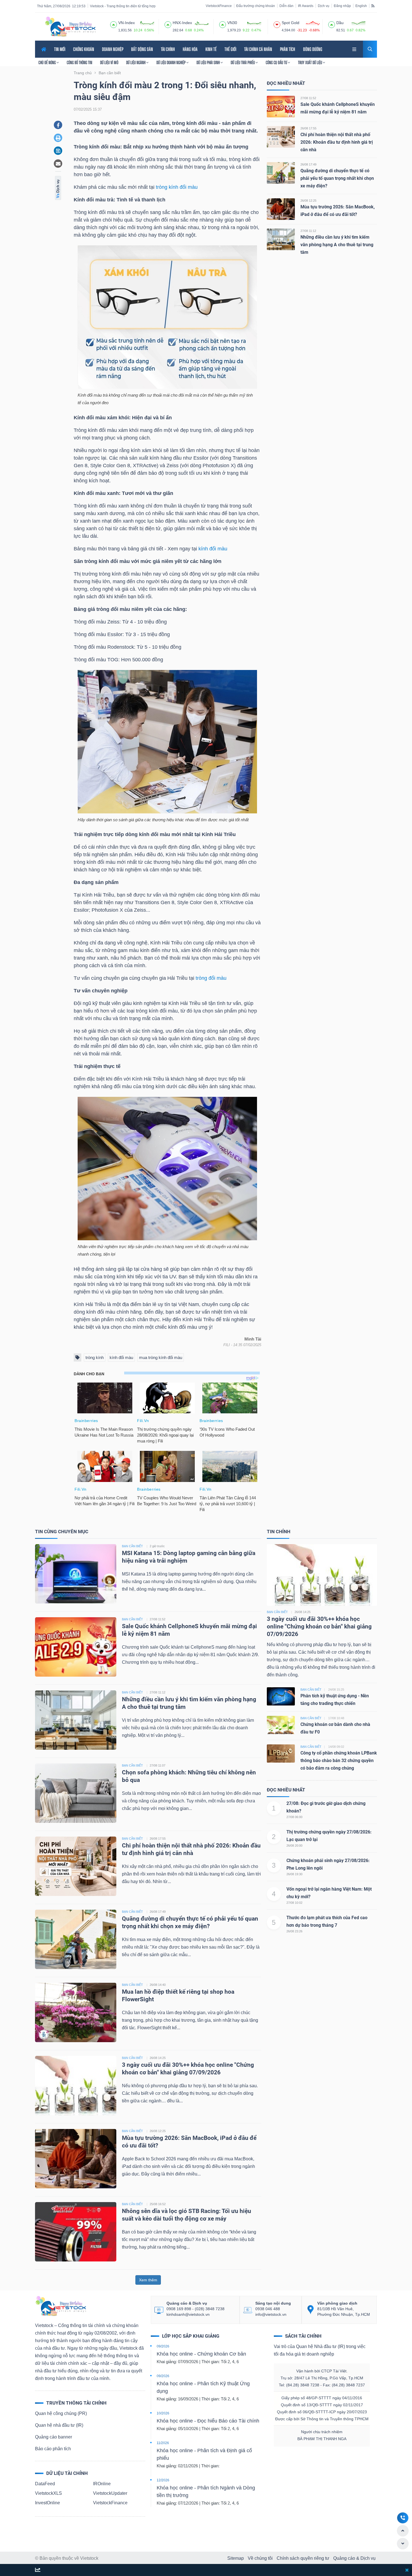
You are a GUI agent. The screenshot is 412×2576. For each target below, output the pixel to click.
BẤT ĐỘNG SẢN (142, 49)
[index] (114, 24)
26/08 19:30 (294, 1874)
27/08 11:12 (308, 231)
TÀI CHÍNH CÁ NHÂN (258, 49)
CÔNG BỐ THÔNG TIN (79, 62)
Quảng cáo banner (54, 2437)
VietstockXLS (48, 2493)
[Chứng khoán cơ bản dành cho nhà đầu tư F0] (281, 1725)
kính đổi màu (213, 549)
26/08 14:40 (158, 1985)
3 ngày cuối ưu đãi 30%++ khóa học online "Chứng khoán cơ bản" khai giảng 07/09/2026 (319, 1627)
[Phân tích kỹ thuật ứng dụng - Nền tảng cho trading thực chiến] (281, 1696)
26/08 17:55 (308, 128)
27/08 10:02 (294, 1903)
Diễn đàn (286, 6)
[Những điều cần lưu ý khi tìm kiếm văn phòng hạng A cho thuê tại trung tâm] (281, 239)
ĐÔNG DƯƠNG (313, 49)
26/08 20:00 (294, 1846)
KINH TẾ (211, 49)
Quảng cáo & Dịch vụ (354, 2558)
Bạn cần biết (277, 1612)
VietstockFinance (219, 6)
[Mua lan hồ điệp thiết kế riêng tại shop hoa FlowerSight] (76, 2012)
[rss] (373, 6)
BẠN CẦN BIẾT (132, 1546)
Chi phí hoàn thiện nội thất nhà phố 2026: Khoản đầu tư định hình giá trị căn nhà (337, 142)
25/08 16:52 (158, 2204)
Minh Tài (253, 1339)
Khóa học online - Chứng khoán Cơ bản (201, 2354)
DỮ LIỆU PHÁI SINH (209, 62)
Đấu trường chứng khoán (256, 6)
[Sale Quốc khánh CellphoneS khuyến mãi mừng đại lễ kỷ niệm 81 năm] (281, 106)
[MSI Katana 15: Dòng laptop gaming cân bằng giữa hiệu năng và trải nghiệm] (76, 1573)
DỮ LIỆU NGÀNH (136, 62)
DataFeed (45, 2484)
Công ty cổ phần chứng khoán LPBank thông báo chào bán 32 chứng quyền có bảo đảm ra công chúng (339, 1761)
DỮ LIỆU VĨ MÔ (109, 62)
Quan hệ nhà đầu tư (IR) (59, 2425)
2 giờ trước (157, 1546)
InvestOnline (48, 2503)
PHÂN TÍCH (288, 49)
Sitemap (236, 2558)
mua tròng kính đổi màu (161, 1357)
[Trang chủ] (61, 2306)
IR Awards (306, 6)
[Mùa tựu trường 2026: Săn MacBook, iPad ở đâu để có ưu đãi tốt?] (281, 209)
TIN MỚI (60, 49)
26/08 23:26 (294, 1931)
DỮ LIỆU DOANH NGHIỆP (171, 62)
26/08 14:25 (158, 2058)
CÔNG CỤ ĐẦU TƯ (277, 62)
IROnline (102, 2484)
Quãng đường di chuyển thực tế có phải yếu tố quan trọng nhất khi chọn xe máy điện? (337, 178)
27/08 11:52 (308, 98)
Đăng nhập (342, 6)
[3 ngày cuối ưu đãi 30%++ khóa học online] (322, 1575)
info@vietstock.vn (271, 2314)
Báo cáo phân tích (53, 2449)
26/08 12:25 (308, 201)
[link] (355, 49)
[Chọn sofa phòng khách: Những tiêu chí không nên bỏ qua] (76, 1793)
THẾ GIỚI (230, 49)
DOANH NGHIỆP (113, 49)
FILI (227, 1345)
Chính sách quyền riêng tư (303, 2558)
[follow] (38, 2570)
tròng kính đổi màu (177, 187)
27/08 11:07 (158, 1765)
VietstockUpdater (110, 2493)
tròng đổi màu (211, 978)
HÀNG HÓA (190, 49)
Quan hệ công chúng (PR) (61, 2413)
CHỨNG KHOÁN (84, 49)
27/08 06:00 (294, 1817)
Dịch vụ (324, 6)
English (361, 6)
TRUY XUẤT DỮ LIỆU (310, 62)
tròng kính (95, 1357)
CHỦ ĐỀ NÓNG (48, 62)
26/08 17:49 (308, 164)
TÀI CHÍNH (168, 49)
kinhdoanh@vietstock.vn (188, 2314)
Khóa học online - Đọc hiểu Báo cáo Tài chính (208, 2421)
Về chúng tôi (260, 2558)
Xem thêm (148, 2280)
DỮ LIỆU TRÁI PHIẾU (243, 62)
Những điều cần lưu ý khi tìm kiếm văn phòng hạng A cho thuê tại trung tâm (337, 245)
